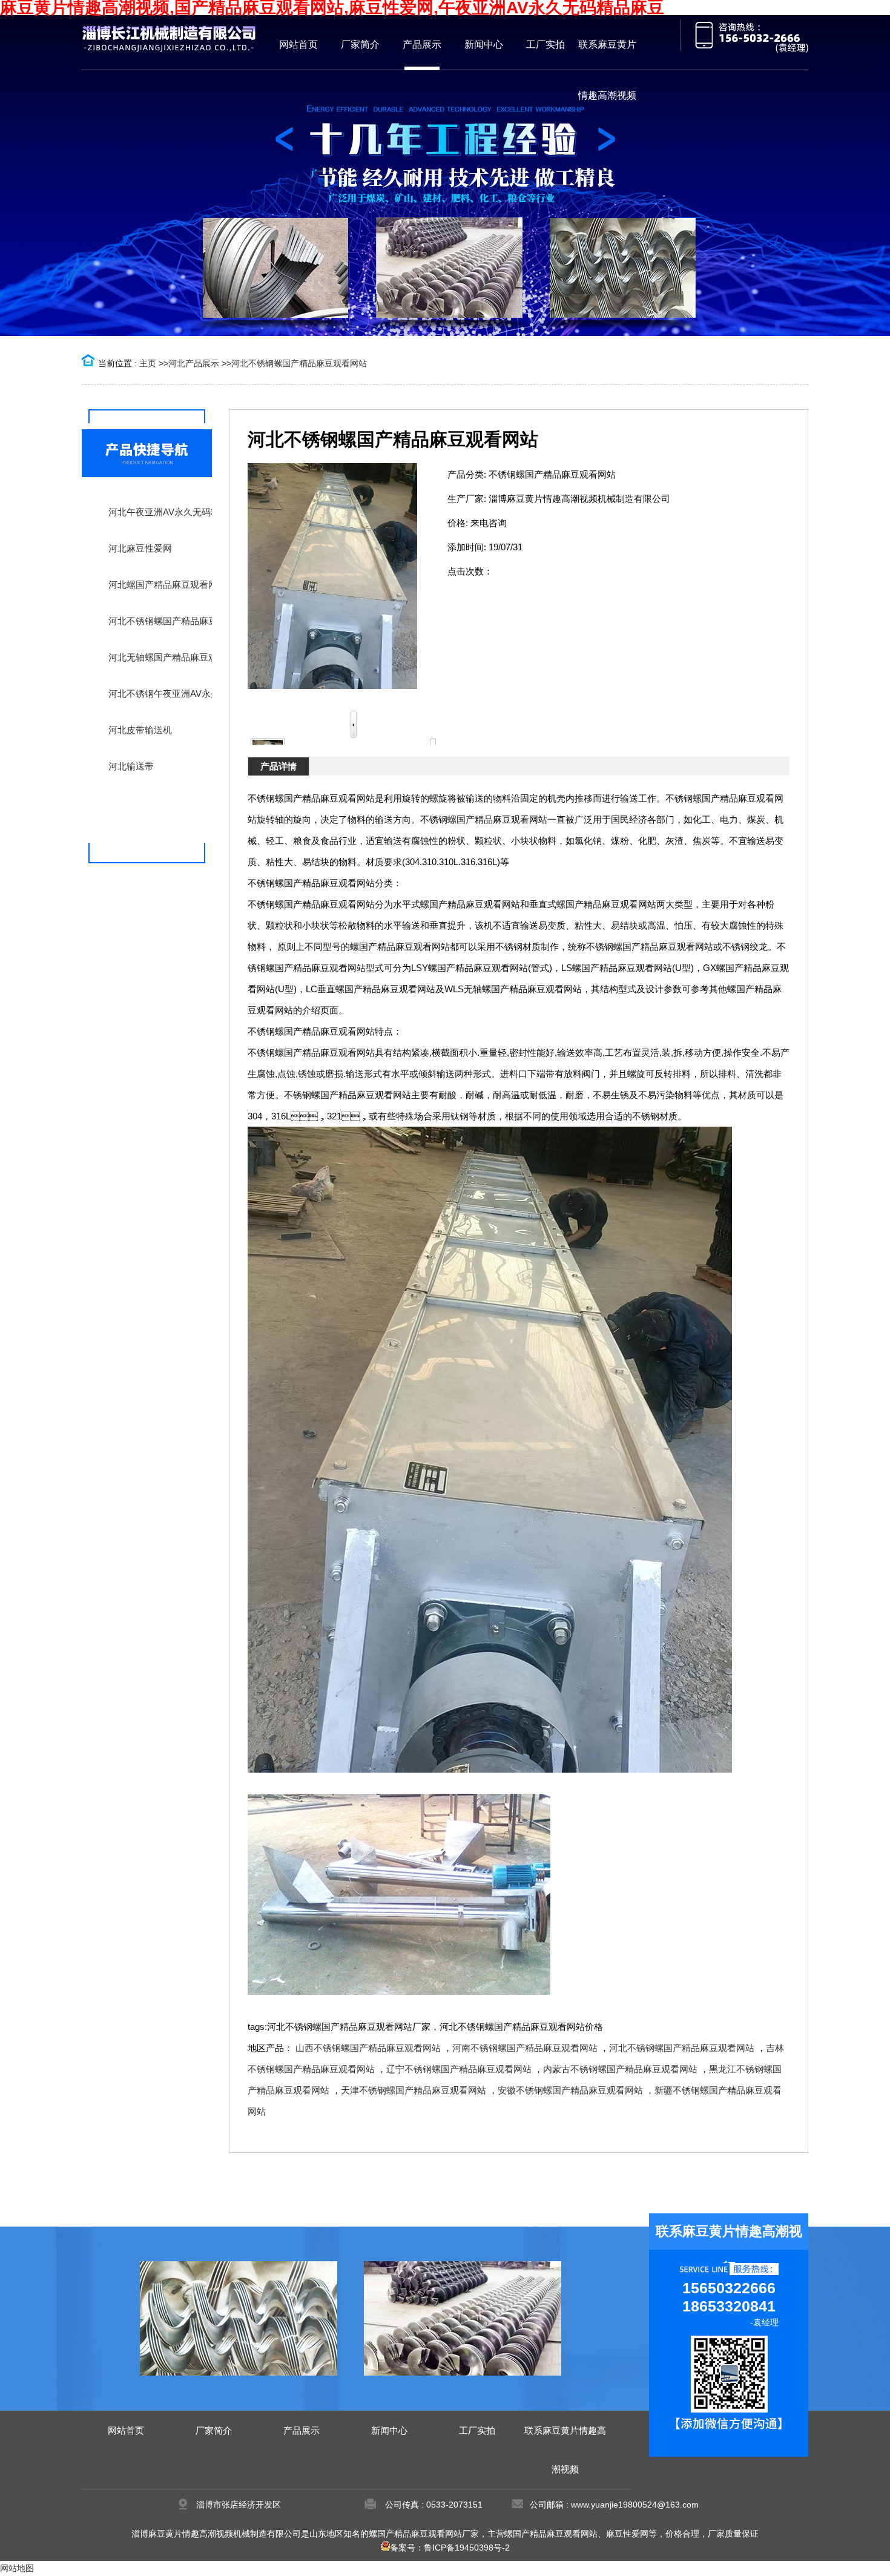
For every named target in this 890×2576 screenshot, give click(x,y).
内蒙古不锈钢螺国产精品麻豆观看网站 (620, 2069)
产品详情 (279, 766)
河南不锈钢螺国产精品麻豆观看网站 (525, 2048)
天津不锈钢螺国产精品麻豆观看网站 (414, 2090)
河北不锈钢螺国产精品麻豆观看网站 (299, 363)
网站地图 (17, 2568)
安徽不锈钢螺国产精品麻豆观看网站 (570, 2090)
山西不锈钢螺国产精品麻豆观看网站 (368, 2048)
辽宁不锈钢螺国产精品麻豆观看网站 (459, 2069)
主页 (148, 363)
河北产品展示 (194, 363)
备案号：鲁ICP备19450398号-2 (450, 2548)
